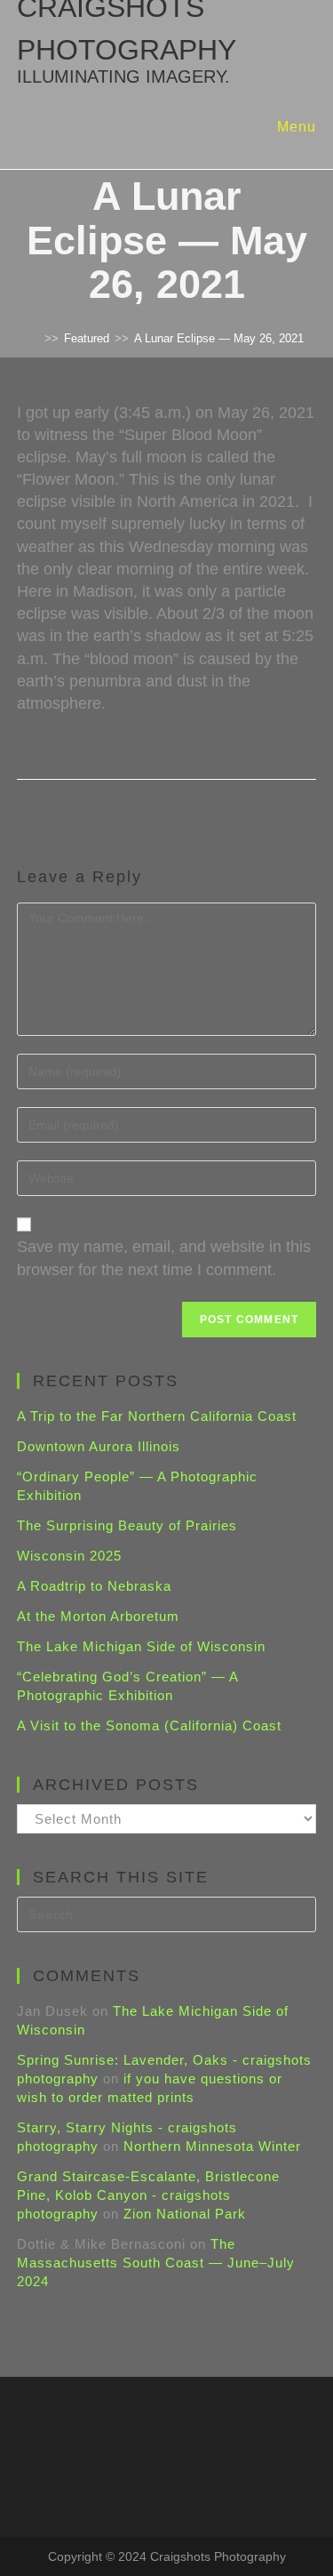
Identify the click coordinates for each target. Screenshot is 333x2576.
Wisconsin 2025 (69, 1556)
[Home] (35, 338)
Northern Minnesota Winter (212, 2146)
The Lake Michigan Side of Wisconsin (141, 1646)
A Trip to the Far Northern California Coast (157, 1416)
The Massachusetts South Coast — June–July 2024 (156, 2263)
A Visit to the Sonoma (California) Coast (149, 1725)
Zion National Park (185, 2214)
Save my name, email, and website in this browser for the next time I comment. (164, 1258)
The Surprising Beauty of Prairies (127, 1525)
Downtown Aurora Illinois (99, 1446)
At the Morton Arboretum (98, 1616)
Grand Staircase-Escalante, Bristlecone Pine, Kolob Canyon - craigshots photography (148, 2195)
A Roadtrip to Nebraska (94, 1586)
